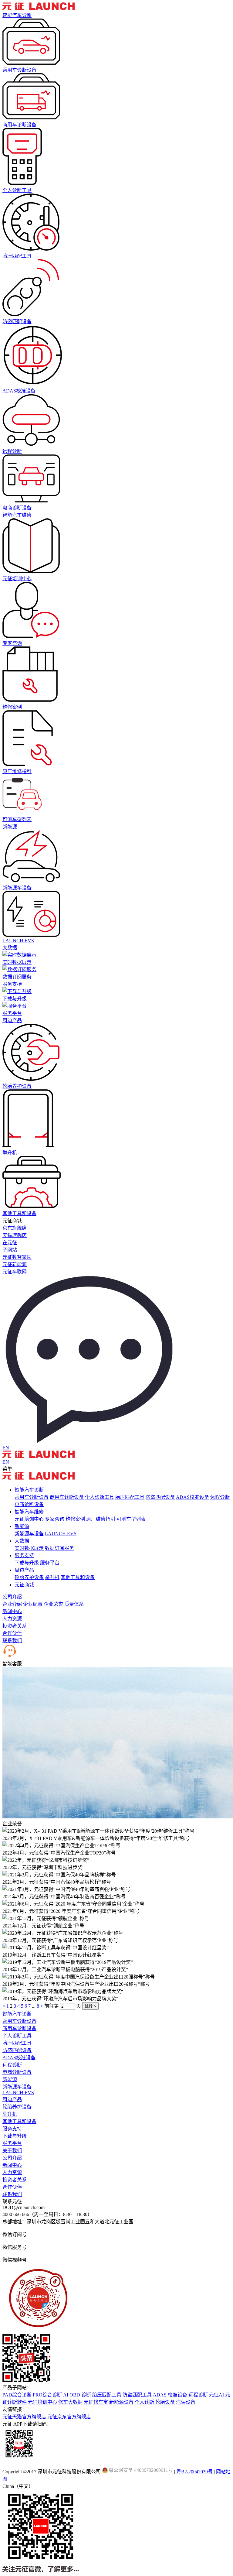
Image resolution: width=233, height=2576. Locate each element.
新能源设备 (121, 2402)
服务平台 (50, 1563)
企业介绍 (12, 1604)
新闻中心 (12, 1611)
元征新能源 (15, 1264)
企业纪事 (33, 1604)
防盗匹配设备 (160, 1497)
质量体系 (74, 1604)
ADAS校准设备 (192, 1497)
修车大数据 (70, 2402)
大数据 (10, 948)
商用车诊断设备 (67, 1497)
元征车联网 (15, 1272)
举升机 (52, 1577)
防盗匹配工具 (137, 2395)
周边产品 (12, 1021)
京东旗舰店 (15, 1228)
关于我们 (12, 2151)
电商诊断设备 (29, 1504)
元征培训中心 (29, 1519)
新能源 (10, 827)
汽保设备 (186, 2402)
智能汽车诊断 (17, 15)
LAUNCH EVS (61, 1534)
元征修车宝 (96, 2402)
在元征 (10, 1243)
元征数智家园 (17, 1257)
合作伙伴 (12, 1633)
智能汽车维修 (17, 515)
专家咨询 (55, 1519)
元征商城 (24, 1585)
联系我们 (12, 1641)
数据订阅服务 (59, 1548)
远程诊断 (220, 1497)
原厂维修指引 (101, 1519)
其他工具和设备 (78, 1577)
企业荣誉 (53, 1604)
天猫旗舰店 (15, 1235)
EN (6, 1448)
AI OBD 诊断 (77, 2395)
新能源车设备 (29, 1534)
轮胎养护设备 (29, 1577)
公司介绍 (12, 1597)
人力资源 (12, 1619)
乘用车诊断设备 (32, 1497)
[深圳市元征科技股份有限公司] (39, 8)
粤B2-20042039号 (194, 2472)
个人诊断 (144, 2402)
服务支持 (12, 984)
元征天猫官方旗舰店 (24, 2417)
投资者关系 (15, 1626)
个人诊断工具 (100, 1497)
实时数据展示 (29, 1548)
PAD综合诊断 (17, 2395)
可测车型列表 (131, 1519)
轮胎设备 (165, 2402)
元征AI (216, 2395)
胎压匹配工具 (130, 1497)
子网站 (10, 1250)
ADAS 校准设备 (170, 2395)
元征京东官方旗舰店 (69, 2417)
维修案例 (75, 1519)
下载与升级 (27, 1563)
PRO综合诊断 (47, 2395)
